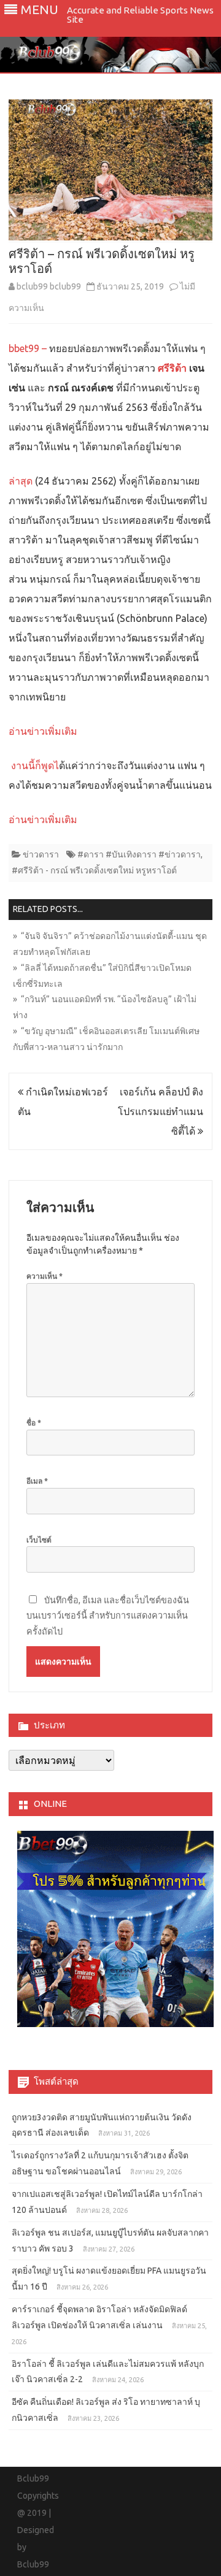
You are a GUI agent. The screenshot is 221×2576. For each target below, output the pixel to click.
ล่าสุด (22, 481)
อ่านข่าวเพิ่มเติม (43, 731)
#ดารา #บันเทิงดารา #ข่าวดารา (139, 854)
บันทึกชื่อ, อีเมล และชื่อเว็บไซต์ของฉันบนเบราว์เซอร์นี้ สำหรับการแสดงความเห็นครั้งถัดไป (108, 1616)
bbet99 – (29, 348)
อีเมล (37, 1481)
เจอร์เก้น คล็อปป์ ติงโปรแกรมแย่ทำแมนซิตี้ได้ (161, 1111)
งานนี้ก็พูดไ (35, 765)
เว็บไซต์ (39, 1540)
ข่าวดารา (41, 854)
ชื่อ (34, 1423)
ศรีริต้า (172, 368)
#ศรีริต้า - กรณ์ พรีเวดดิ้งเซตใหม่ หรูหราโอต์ (94, 870)
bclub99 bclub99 (49, 286)
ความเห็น (45, 1276)
